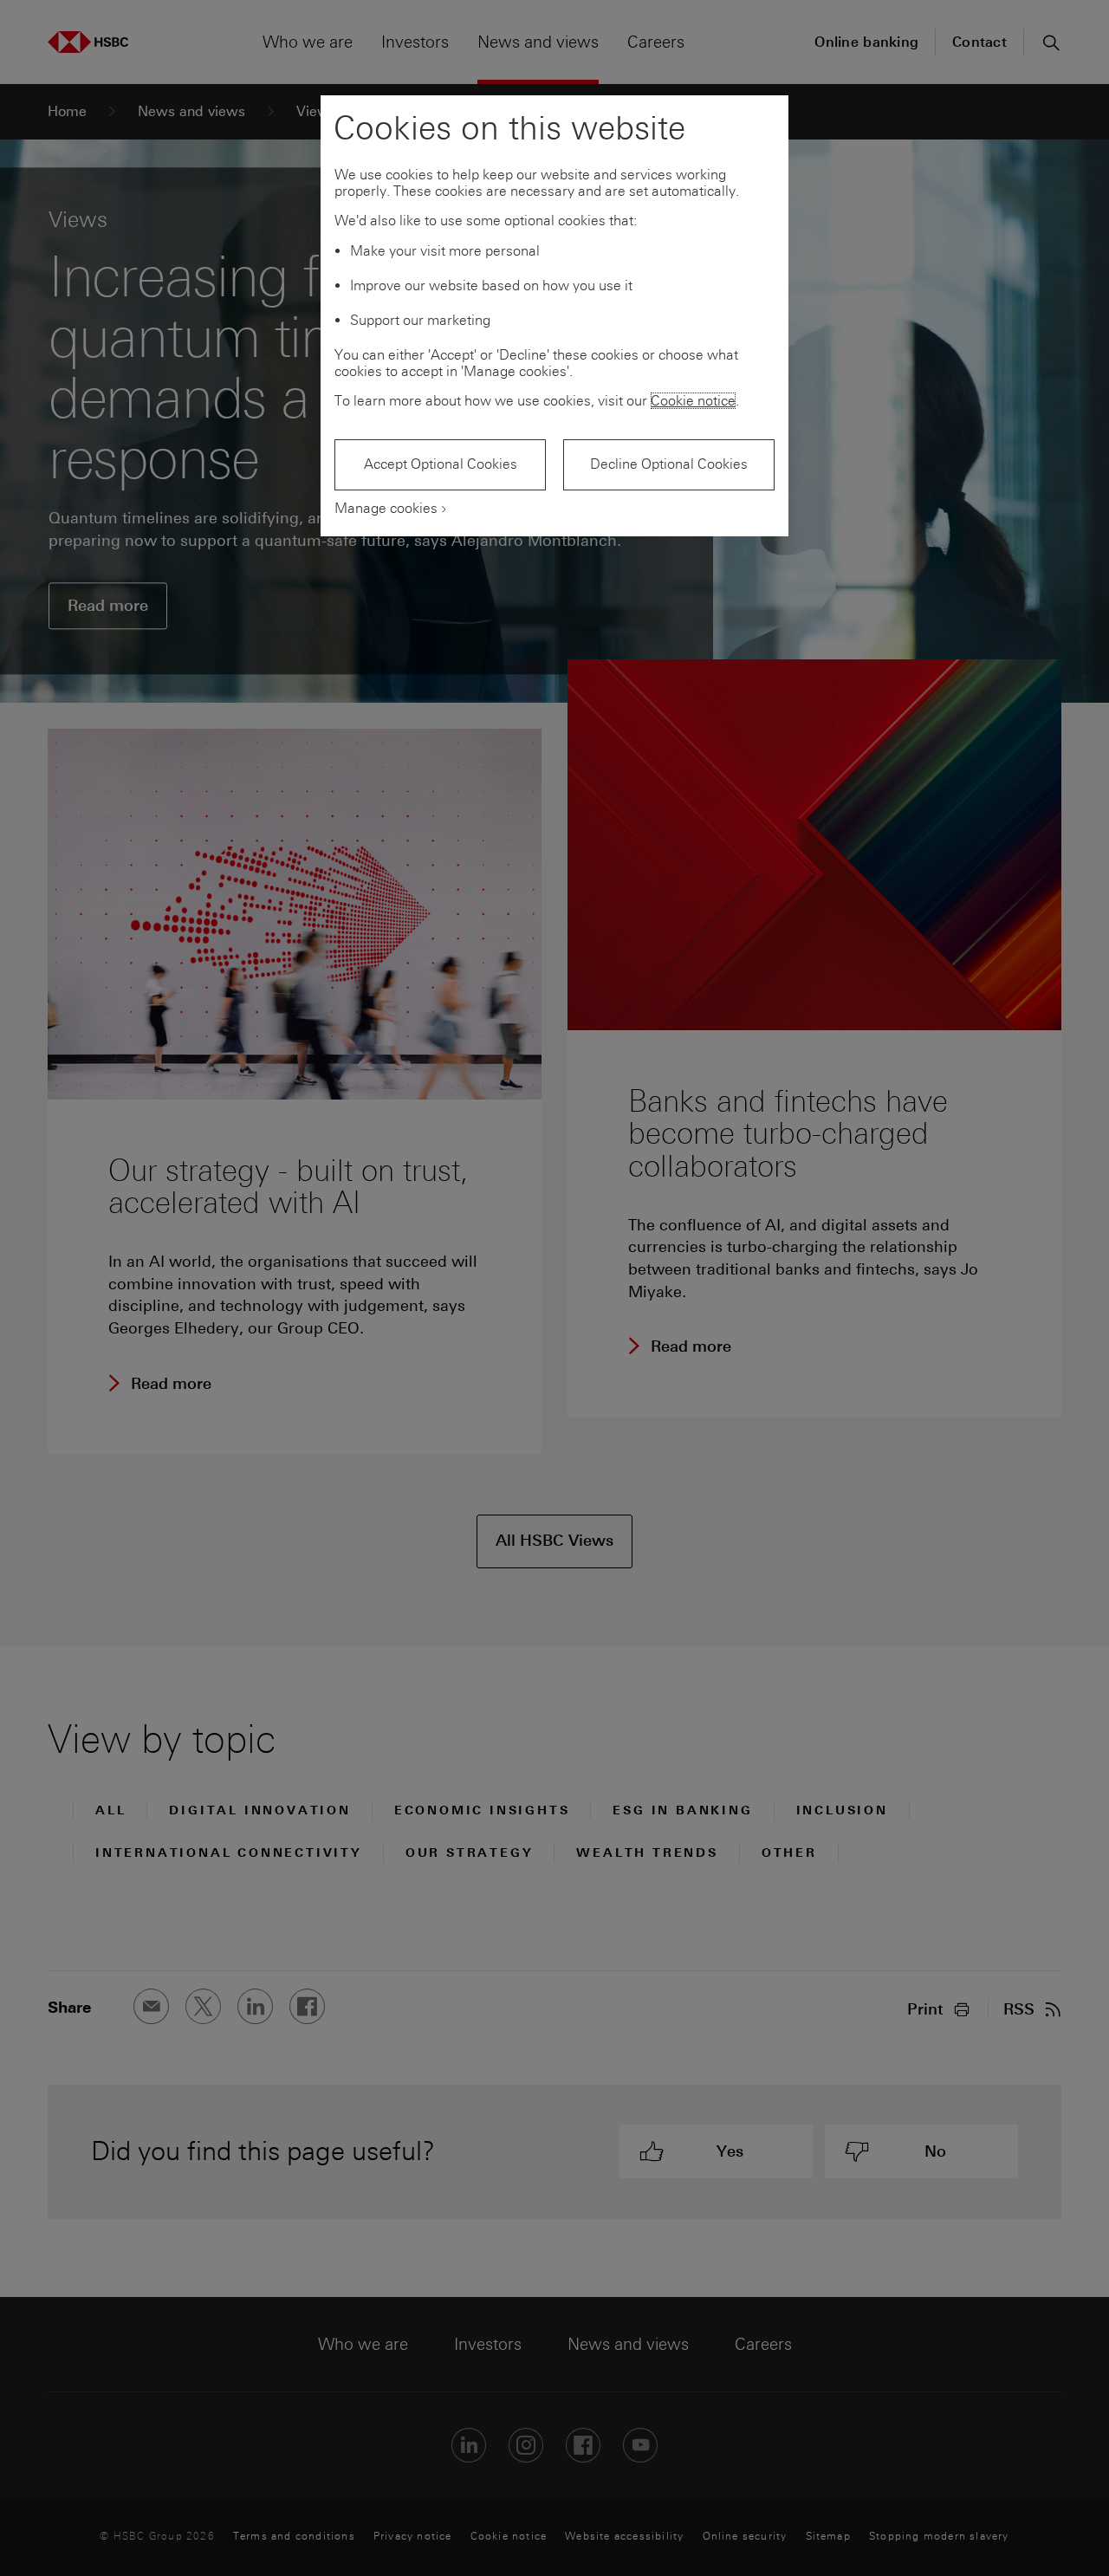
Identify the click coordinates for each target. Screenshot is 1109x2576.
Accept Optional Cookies (441, 464)
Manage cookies (386, 508)
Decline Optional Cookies (669, 464)
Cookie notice (693, 401)
